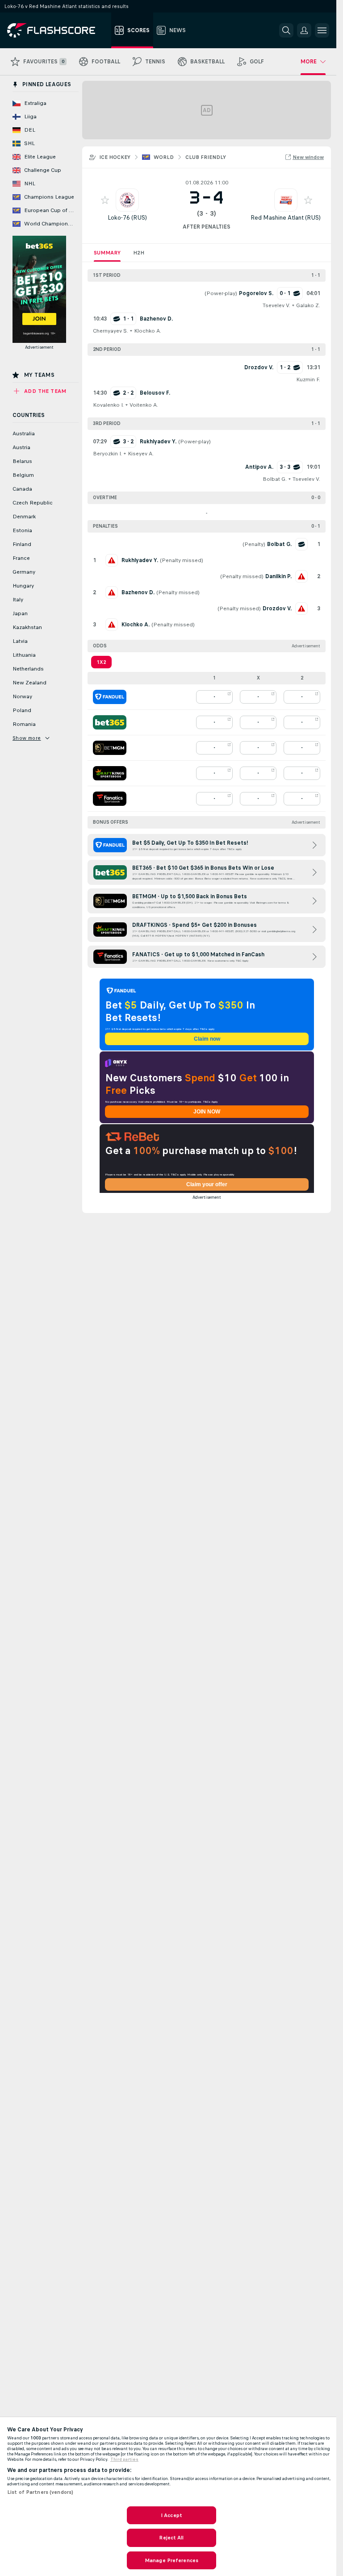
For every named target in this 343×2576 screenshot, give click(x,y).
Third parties (124, 2459)
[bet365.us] (110, 722)
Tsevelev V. (276, 305)
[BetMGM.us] (110, 748)
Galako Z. (308, 305)
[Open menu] (322, 30)
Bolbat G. (275, 479)
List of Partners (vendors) (40, 2492)
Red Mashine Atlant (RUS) (286, 218)
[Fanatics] (110, 799)
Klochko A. (148, 331)
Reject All (171, 2538)
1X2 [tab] (101, 662)
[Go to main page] (57, 30)
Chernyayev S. (111, 331)
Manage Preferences (171, 2560)
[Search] (286, 30)
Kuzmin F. (308, 379)
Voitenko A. (144, 405)
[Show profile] (127, 200)
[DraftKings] (110, 773)
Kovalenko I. (108, 405)
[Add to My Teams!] (105, 200)
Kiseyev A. (141, 454)
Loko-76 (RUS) (127, 218)
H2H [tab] (139, 253)
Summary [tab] (107, 253)
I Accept (171, 2515)
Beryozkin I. (107, 454)
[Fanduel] (110, 697)
